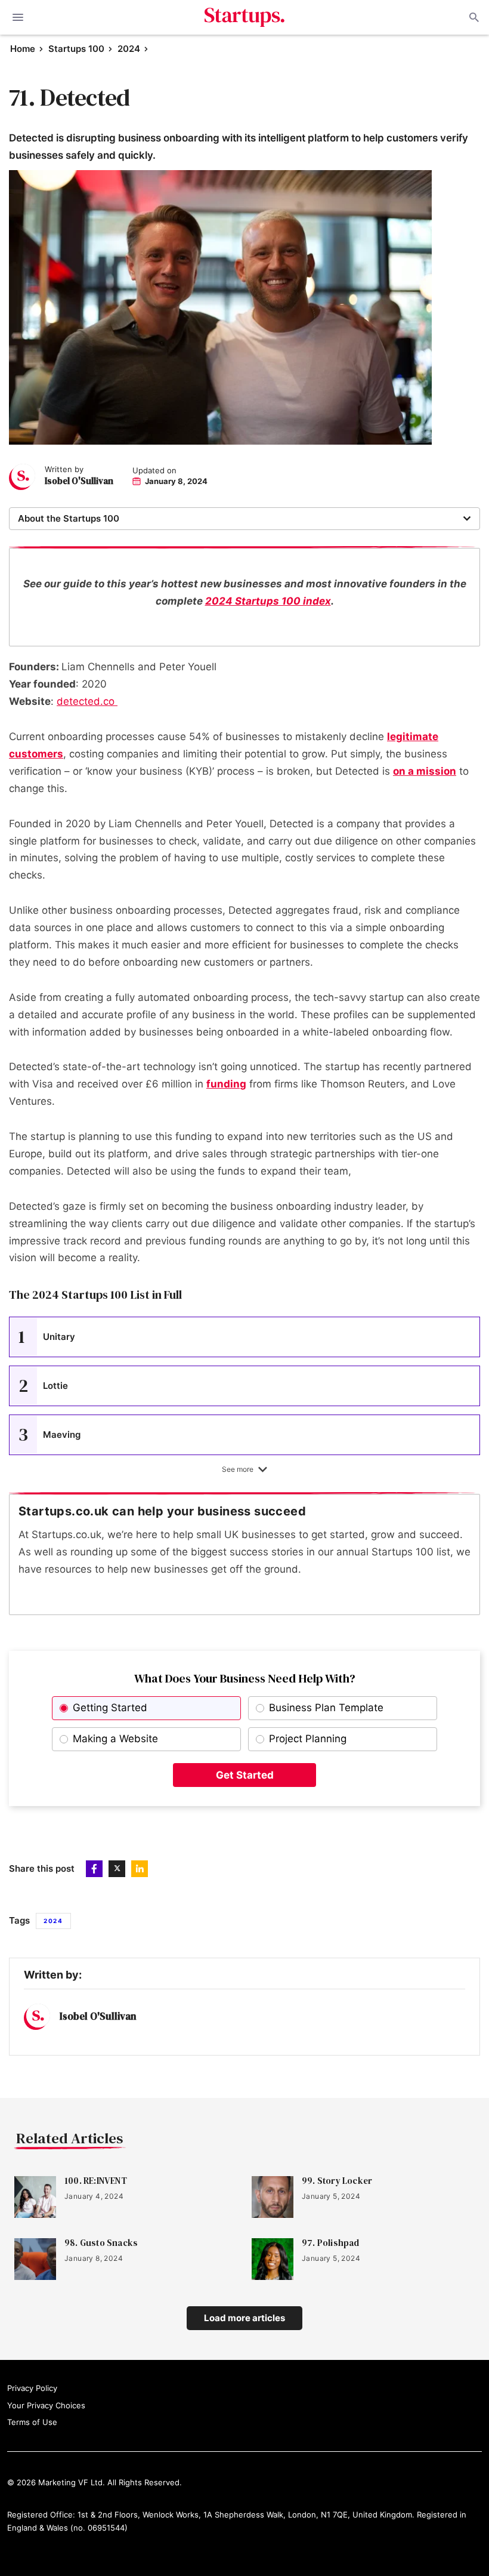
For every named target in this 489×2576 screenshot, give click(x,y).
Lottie (43, 1386)
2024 (129, 49)
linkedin (140, 1869)
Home (23, 49)
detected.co (87, 701)
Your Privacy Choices (46, 2405)
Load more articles (244, 2318)
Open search (473, 17)
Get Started (245, 1775)
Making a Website (115, 1739)
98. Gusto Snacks (101, 2243)
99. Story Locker (337, 2181)
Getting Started (110, 1708)
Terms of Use (32, 2422)
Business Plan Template (326, 1708)
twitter (117, 1869)
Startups (245, 17)
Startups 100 (76, 49)
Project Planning (308, 1739)
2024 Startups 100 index (268, 601)
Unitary (47, 1337)
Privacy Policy (32, 2388)
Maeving (49, 1435)
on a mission (425, 771)
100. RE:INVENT (96, 2181)
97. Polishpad (331, 2243)
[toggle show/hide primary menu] (18, 17)
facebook (94, 1869)
